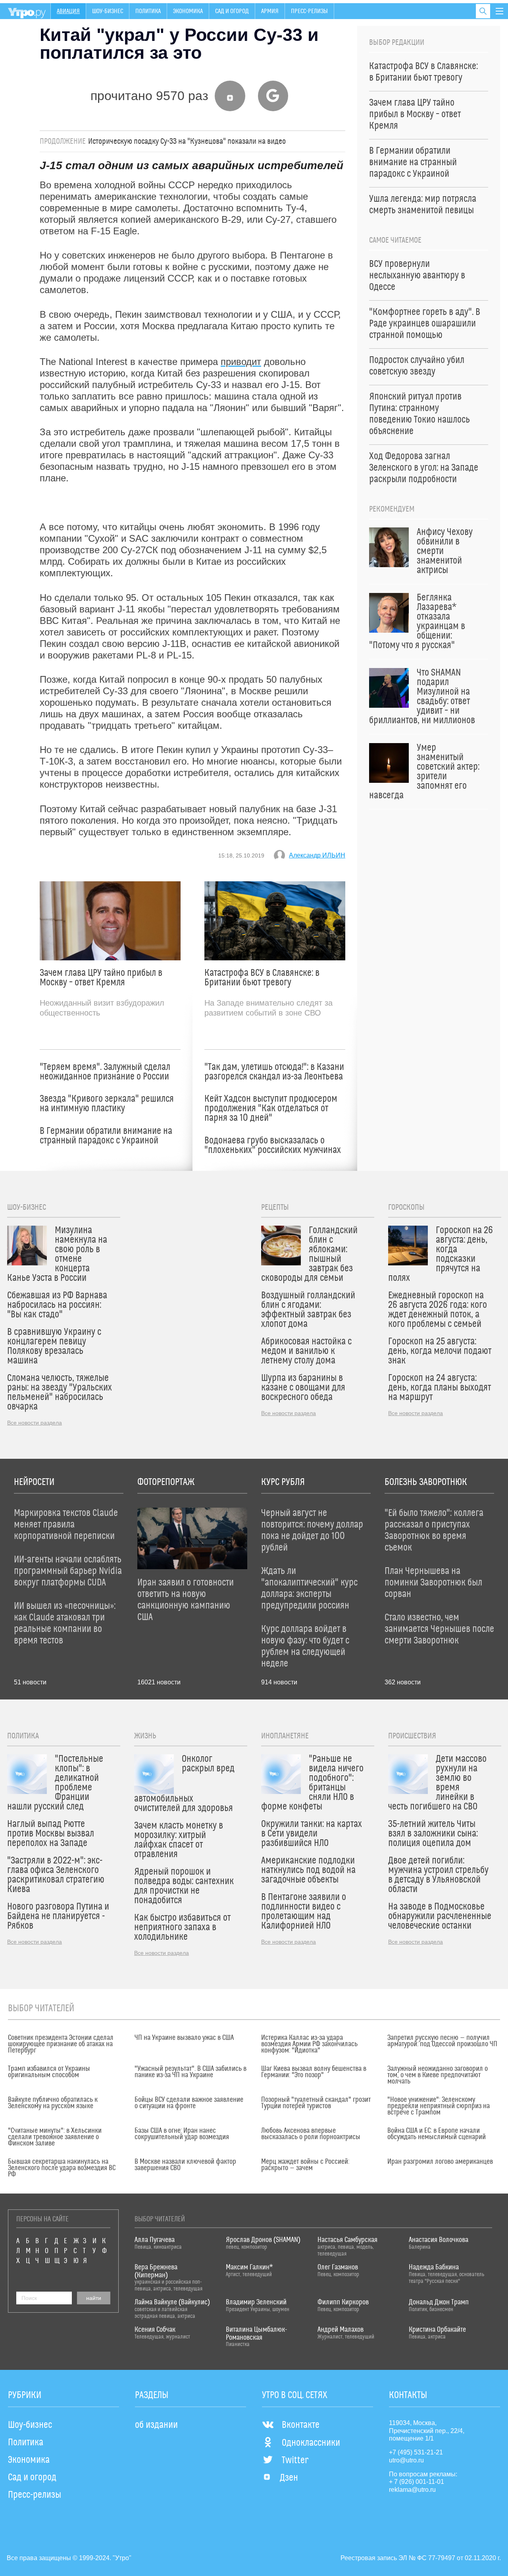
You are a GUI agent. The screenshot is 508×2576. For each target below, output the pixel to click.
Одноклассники (311, 2443)
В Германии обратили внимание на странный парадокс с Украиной (106, 1136)
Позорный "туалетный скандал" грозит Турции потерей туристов (316, 2103)
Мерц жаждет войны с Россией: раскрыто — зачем (305, 2165)
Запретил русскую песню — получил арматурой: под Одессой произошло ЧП (442, 2041)
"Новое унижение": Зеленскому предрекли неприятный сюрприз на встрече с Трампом (439, 2106)
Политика (148, 11)
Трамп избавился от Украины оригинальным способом (49, 2072)
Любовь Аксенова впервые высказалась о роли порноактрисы (311, 2134)
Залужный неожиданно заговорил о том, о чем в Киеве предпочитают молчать (438, 2075)
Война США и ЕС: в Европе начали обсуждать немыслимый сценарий (437, 2134)
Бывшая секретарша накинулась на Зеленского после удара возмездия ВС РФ (62, 2168)
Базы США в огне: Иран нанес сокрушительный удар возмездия (182, 2134)
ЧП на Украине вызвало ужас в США (184, 2038)
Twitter (295, 2460)
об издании (156, 2425)
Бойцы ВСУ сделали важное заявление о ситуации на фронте (189, 2103)
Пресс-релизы (309, 11)
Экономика (188, 11)
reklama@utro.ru (412, 2490)
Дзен (289, 2478)
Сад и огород (232, 11)
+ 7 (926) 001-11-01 (417, 2482)
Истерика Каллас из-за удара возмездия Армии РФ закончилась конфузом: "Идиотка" (309, 2044)
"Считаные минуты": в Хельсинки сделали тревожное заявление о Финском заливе (55, 2137)
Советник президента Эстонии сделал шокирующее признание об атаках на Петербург (61, 2044)
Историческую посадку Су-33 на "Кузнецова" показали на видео (187, 141)
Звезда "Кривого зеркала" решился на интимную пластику (107, 1104)
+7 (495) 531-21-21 (416, 2452)
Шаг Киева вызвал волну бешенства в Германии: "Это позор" (314, 2072)
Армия (270, 11)
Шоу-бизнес (108, 11)
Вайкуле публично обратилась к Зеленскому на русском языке (53, 2103)
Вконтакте (301, 2425)
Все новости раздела (35, 1423)
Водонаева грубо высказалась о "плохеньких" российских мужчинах (273, 1145)
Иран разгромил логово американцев (440, 2162)
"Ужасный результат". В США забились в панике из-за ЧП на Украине (190, 2072)
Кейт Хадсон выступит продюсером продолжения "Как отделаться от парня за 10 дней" (271, 1108)
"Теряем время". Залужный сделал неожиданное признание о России (105, 1072)
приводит (241, 362)
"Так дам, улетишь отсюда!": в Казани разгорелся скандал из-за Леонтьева (274, 1072)
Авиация (68, 11)
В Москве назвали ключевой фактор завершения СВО (185, 2165)
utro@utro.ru (406, 2460)
